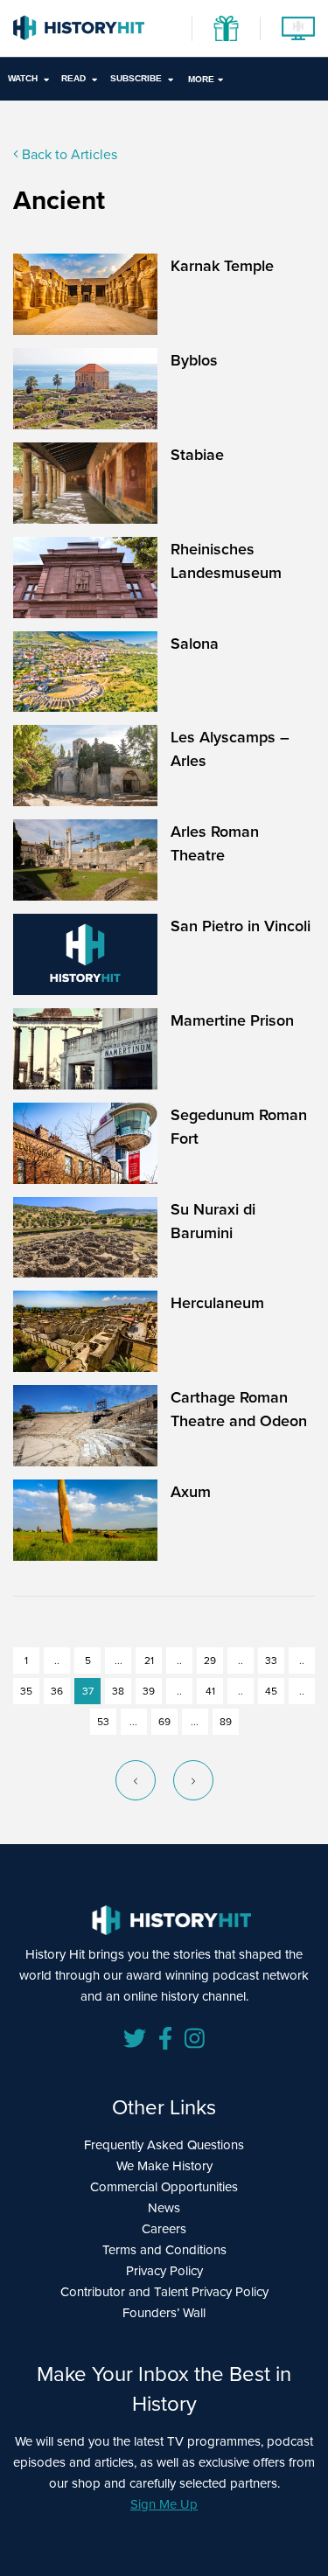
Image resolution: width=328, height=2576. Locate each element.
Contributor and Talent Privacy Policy (164, 2291)
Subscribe (136, 78)
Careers (164, 2228)
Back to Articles (68, 154)
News (164, 2207)
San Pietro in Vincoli (241, 926)
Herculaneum (217, 1302)
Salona (195, 643)
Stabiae (197, 454)
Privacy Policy (164, 2270)
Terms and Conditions (164, 2249)
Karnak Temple (222, 265)
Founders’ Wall (164, 2312)
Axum (191, 1491)
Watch (23, 78)
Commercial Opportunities (164, 2186)
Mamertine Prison (232, 1020)
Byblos (194, 360)
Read (73, 78)
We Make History (164, 2165)
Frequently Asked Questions (164, 2144)
